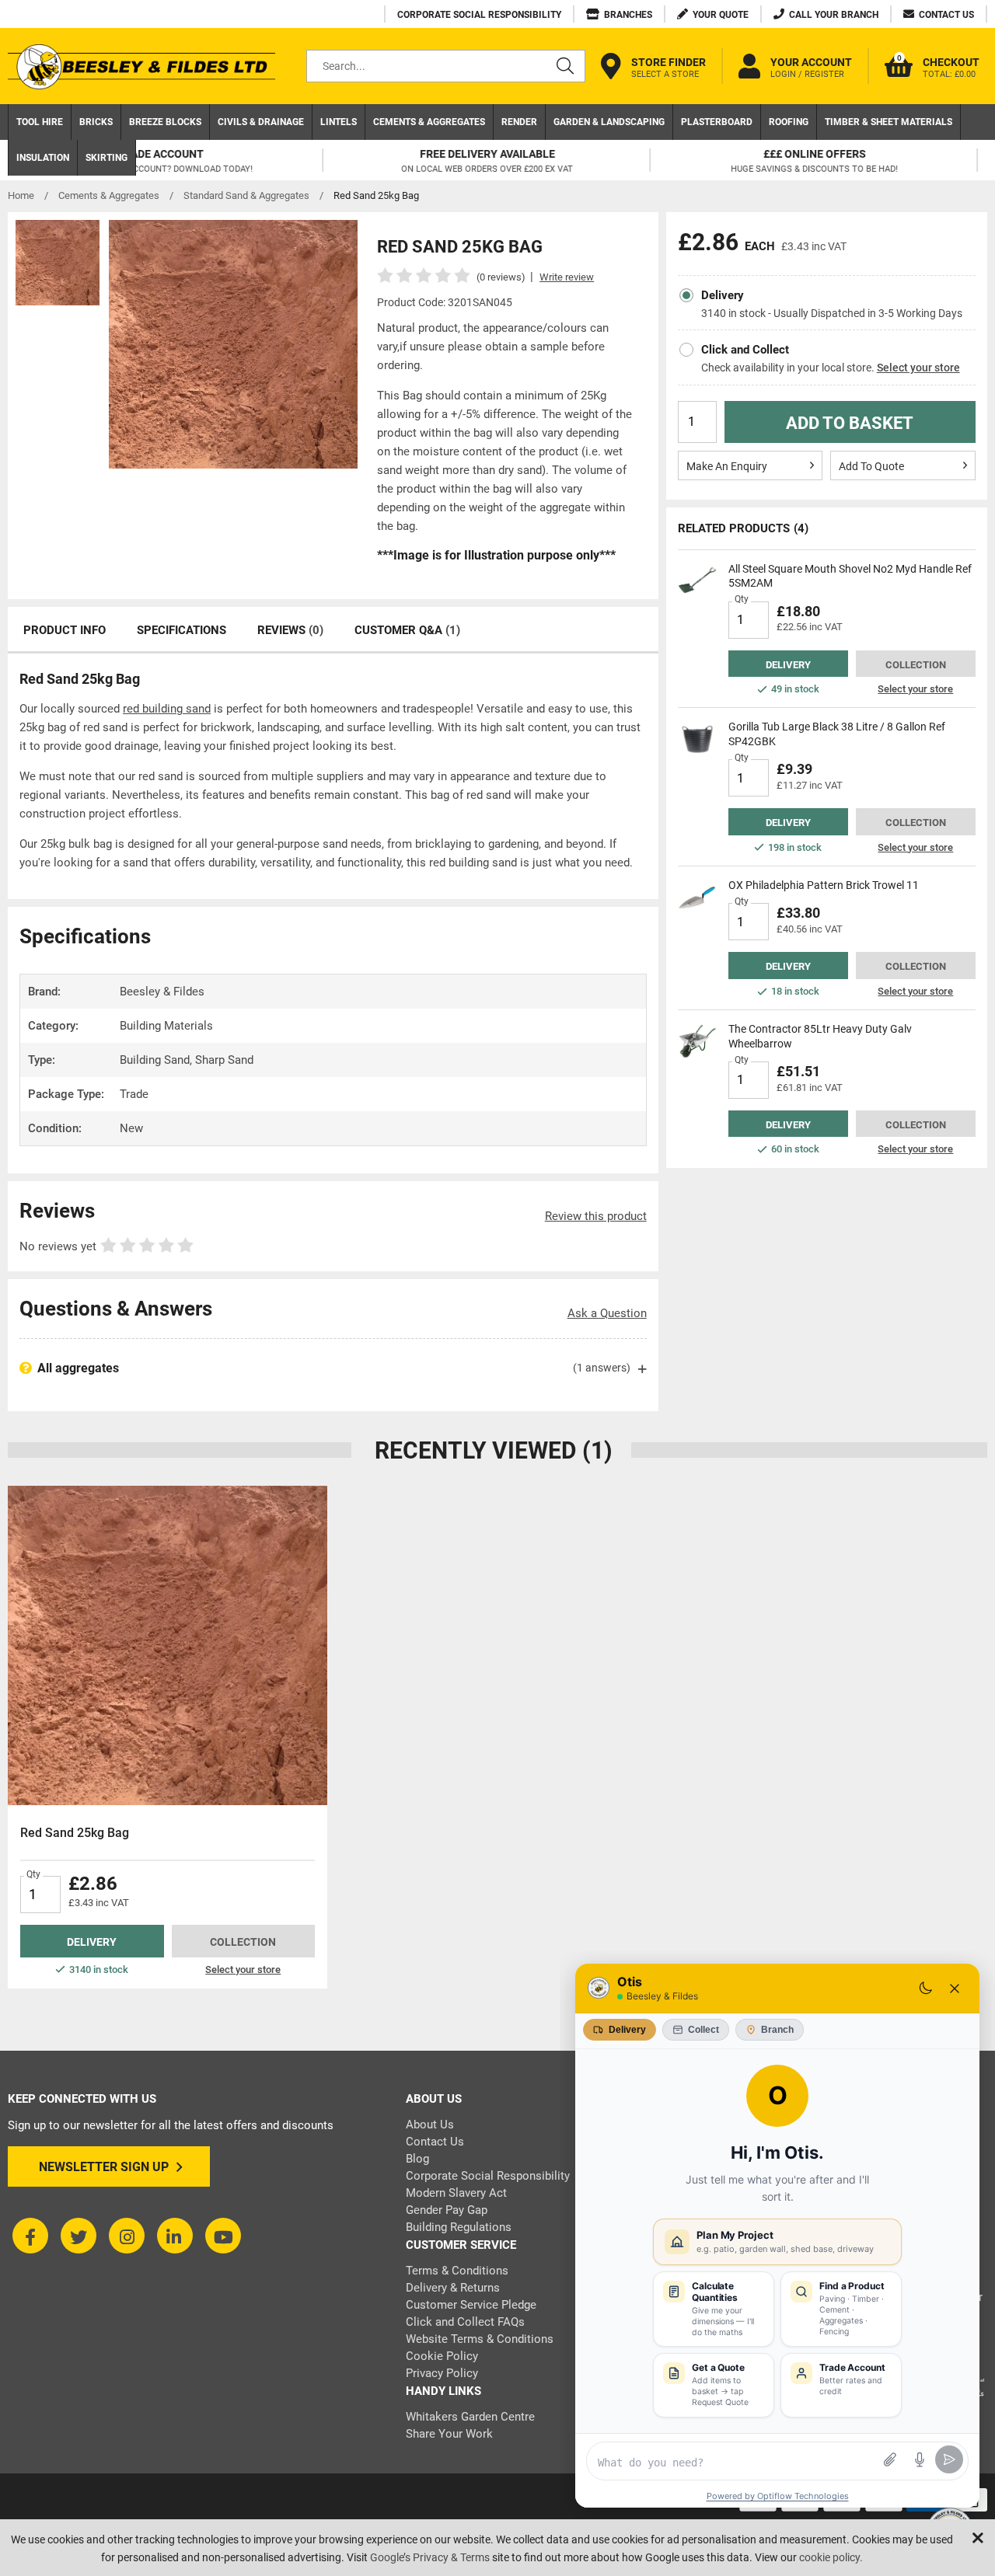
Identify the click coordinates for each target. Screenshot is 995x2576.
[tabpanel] (168, 1737)
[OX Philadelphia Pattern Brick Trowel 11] (697, 898)
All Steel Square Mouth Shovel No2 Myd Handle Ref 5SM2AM (850, 576)
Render (519, 122)
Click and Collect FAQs (465, 2322)
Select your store (918, 368)
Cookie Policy (442, 2356)
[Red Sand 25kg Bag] (168, 1645)
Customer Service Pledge (471, 2305)
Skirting (106, 158)
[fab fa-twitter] (79, 2236)
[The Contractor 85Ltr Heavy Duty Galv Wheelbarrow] (697, 1041)
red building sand (167, 709)
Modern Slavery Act (456, 2193)
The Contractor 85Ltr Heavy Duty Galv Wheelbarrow (820, 1036)
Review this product (596, 1216)
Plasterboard (717, 122)
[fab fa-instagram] (127, 2236)
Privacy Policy (442, 2373)
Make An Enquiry (727, 466)
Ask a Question (607, 1313)
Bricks (96, 122)
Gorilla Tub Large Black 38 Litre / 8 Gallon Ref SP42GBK (837, 734)
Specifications (182, 630)
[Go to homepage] (141, 66)
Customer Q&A (407, 630)
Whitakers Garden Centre (470, 2417)
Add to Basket (850, 423)
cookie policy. (831, 2557)
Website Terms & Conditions (480, 2339)
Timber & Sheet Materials (889, 122)
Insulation (43, 158)
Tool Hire (40, 122)
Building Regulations (459, 2227)
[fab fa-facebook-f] (30, 2236)
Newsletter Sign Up (104, 2167)
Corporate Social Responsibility (488, 2176)
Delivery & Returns (453, 2288)
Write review (567, 277)
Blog (417, 2159)
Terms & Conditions (457, 2271)
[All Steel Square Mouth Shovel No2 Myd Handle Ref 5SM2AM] (697, 581)
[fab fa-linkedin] (175, 2236)
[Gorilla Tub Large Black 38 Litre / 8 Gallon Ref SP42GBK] (697, 739)
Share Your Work (449, 2434)
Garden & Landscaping (609, 122)
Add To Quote (871, 466)
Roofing (789, 122)
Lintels (339, 122)
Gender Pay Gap (447, 2210)
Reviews (290, 630)
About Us (430, 2125)
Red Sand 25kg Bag (75, 1833)
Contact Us (435, 2142)
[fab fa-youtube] (223, 2236)
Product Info (65, 630)
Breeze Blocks (165, 122)
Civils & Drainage (261, 122)
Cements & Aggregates (429, 122)
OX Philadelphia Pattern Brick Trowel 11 (824, 885)
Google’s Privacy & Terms (430, 2557)
